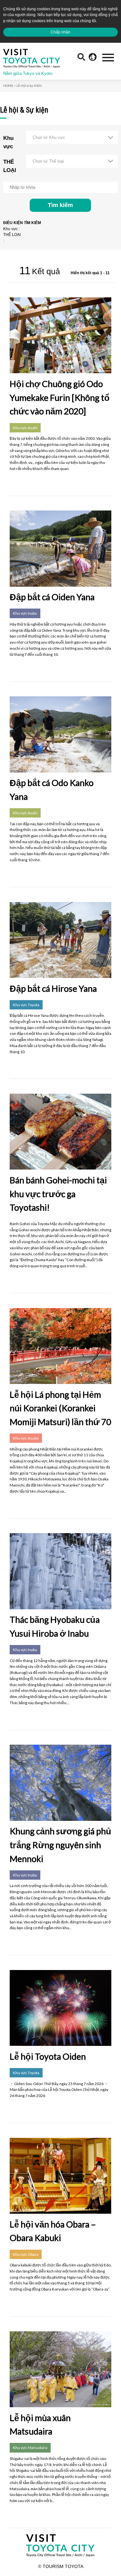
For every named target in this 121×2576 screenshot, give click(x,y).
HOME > (10, 86)
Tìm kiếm (60, 205)
